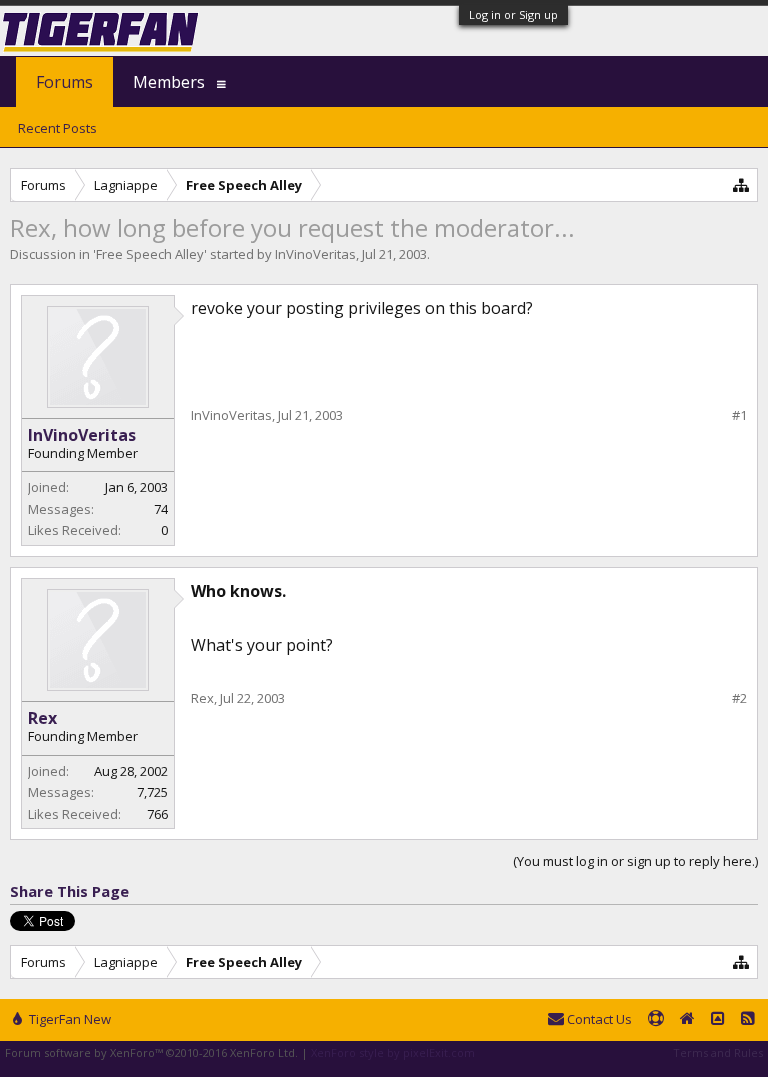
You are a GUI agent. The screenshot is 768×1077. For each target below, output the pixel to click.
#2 (739, 698)
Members (169, 82)
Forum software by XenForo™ (151, 1052)
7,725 (152, 792)
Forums (64, 82)
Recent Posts (57, 128)
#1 (739, 415)
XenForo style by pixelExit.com (393, 1052)
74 (161, 509)
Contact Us (598, 1019)
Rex (42, 718)
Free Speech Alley (150, 254)
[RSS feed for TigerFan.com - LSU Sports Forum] (748, 1020)
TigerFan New (68, 1019)
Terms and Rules (718, 1052)
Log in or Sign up (513, 14)
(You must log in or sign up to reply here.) (635, 861)
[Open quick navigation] (741, 184)
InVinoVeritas (315, 254)
